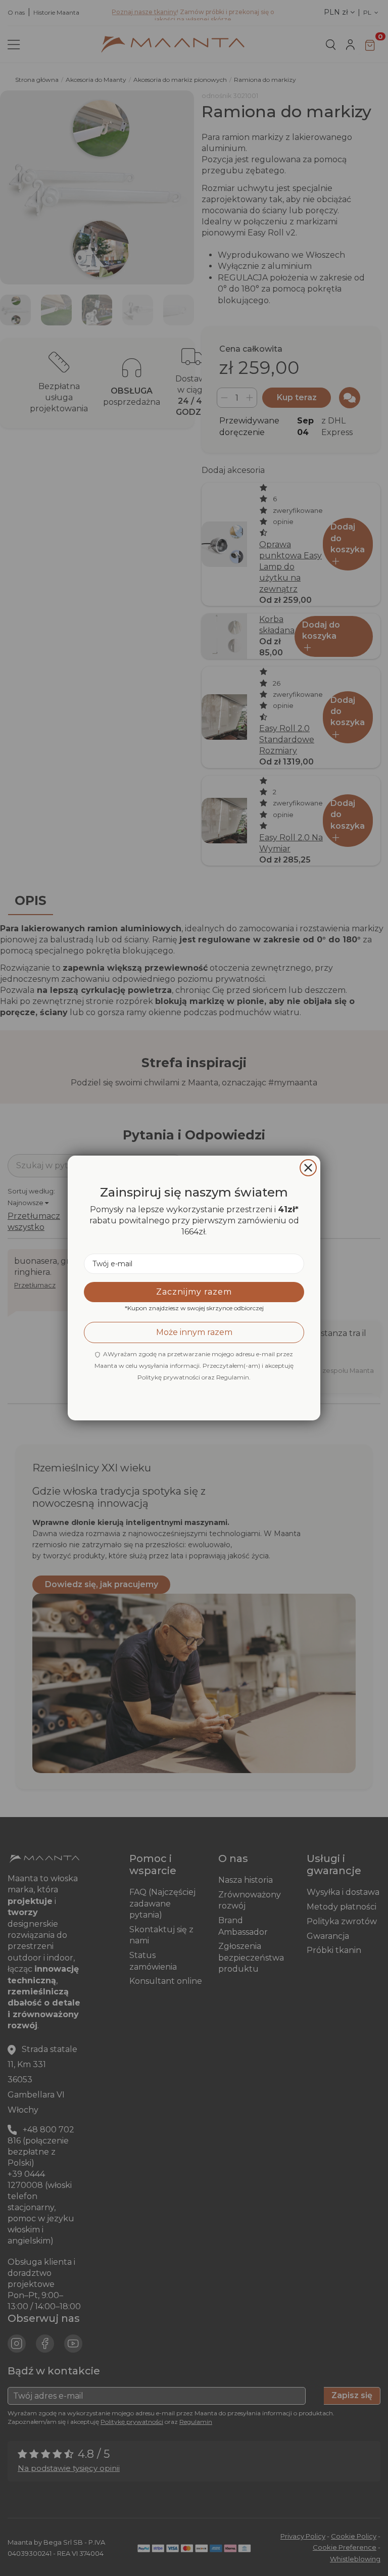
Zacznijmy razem (194, 1292)
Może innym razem (194, 1332)
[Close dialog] (308, 1168)
